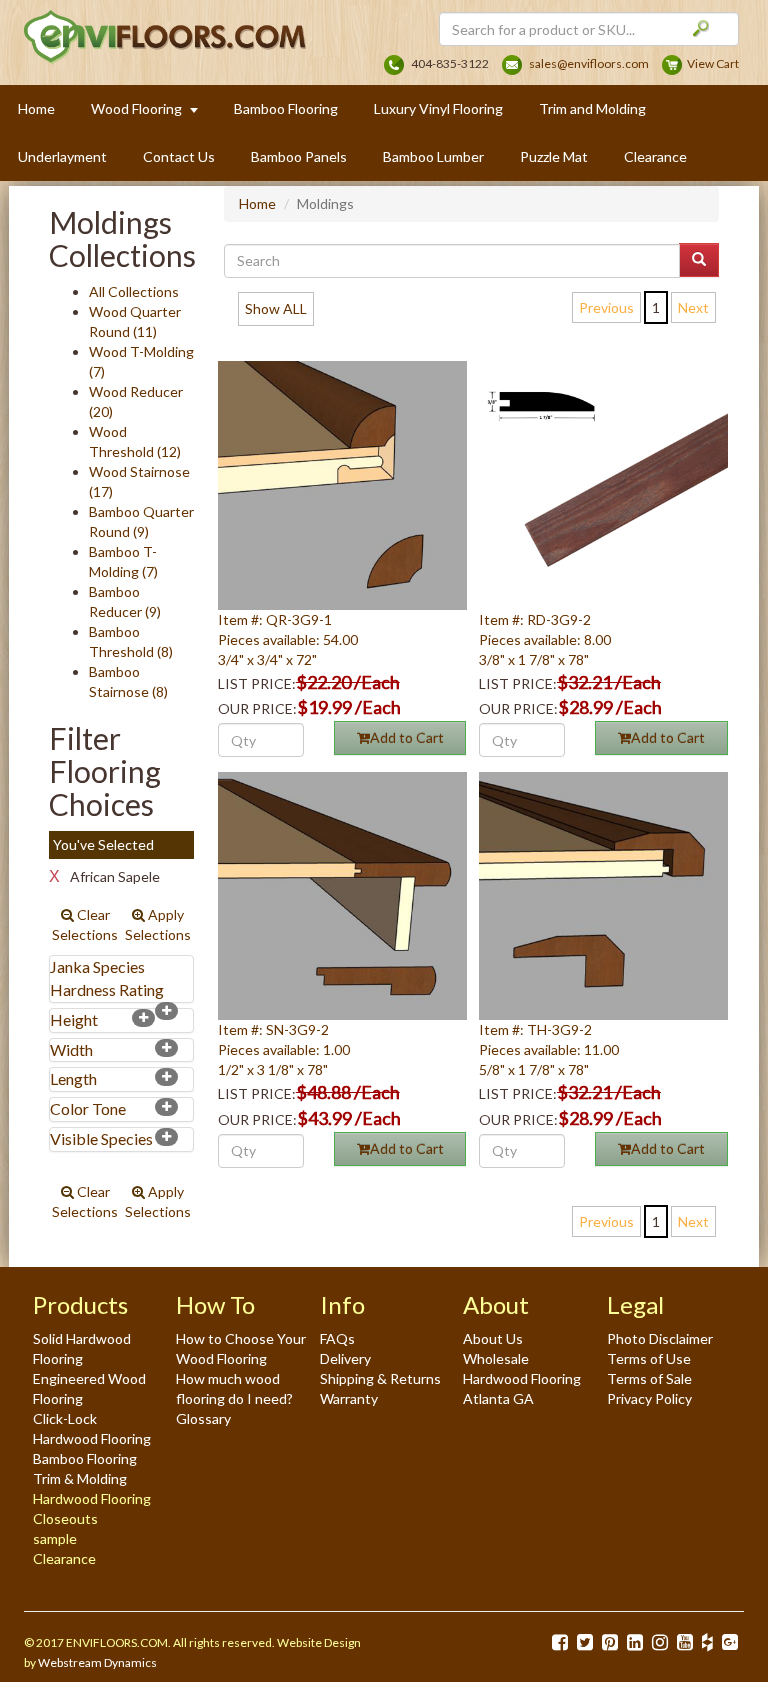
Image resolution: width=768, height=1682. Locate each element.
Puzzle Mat (554, 156)
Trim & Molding (80, 1478)
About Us (493, 1338)
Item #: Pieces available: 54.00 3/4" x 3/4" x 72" (288, 639)
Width (71, 1049)
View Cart (713, 63)
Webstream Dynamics (97, 1662)
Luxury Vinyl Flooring (438, 108)
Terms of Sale (649, 1378)
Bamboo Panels (299, 156)
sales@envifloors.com (589, 63)
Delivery (345, 1358)
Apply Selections (158, 924)
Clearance (655, 156)
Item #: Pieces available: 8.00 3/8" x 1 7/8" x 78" (545, 639)
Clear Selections (85, 924)
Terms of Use (649, 1358)
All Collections (134, 291)
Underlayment (62, 156)
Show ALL (276, 308)
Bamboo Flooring (286, 108)
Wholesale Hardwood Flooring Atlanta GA (522, 1378)
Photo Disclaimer (660, 1338)
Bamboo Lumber (433, 156)
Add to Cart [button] (407, 737)
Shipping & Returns (380, 1378)
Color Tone (88, 1108)
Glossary (203, 1418)
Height (74, 1019)
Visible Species (101, 1138)
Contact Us (179, 156)
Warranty (349, 1398)
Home (36, 108)
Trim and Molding (592, 108)
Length (73, 1078)
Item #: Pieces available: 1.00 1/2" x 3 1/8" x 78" (284, 1049)
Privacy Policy (649, 1398)
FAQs (337, 1338)
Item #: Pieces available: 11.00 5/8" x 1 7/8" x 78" (549, 1049)
